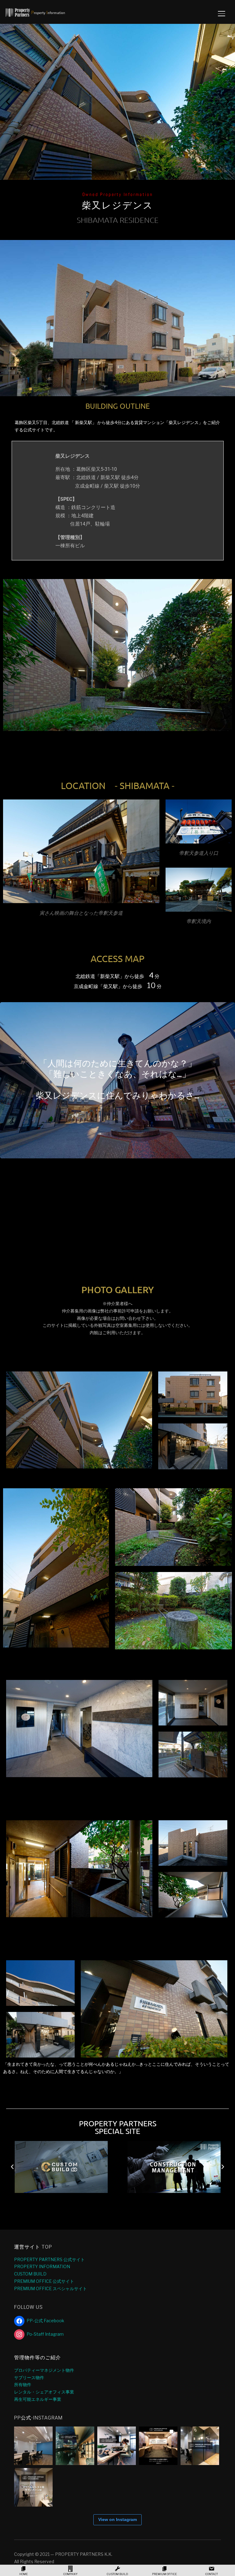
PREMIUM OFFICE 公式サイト (44, 2281)
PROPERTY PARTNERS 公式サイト (49, 2259)
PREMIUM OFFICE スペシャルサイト (50, 2288)
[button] (8, 102)
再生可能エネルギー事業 (38, 2399)
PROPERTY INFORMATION (42, 2266)
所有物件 (23, 2384)
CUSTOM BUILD (30, 2274)
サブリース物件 (29, 2377)
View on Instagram (117, 2519)
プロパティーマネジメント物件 (44, 2370)
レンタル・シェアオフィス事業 (44, 2392)
